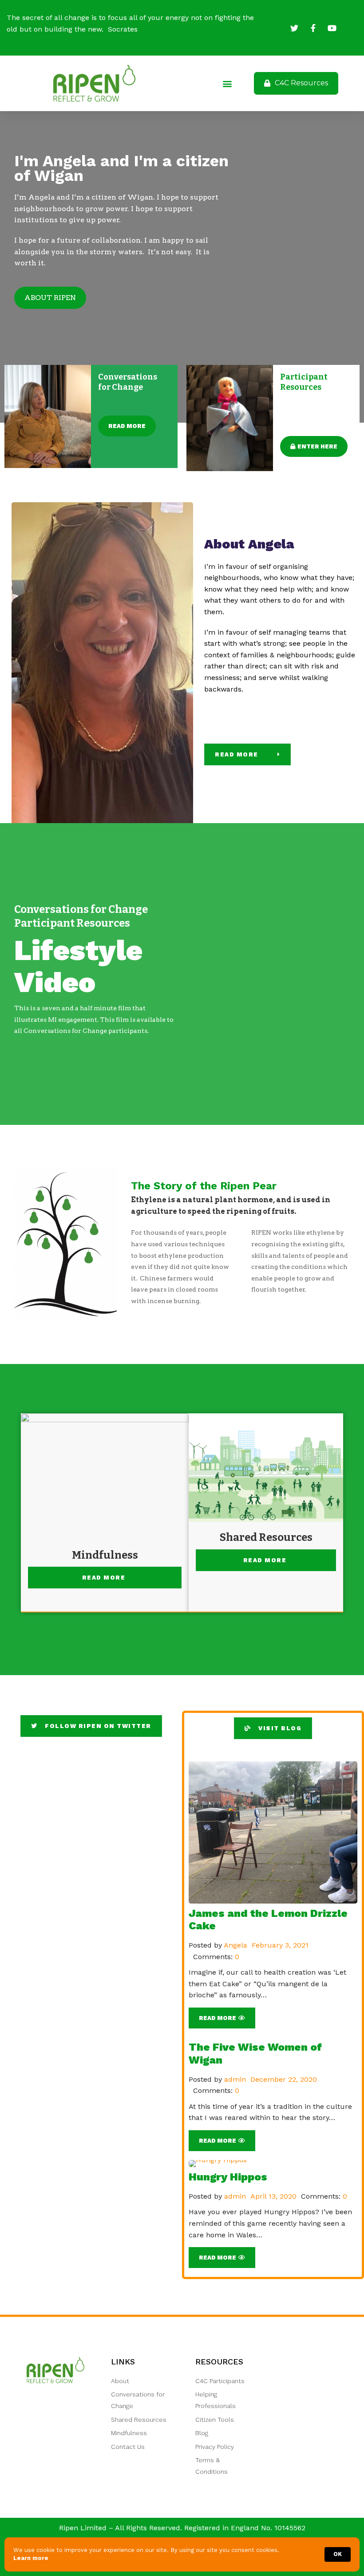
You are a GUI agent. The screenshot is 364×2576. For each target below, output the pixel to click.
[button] (227, 83)
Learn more (31, 2558)
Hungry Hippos (228, 2177)
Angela (235, 1945)
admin (235, 2079)
